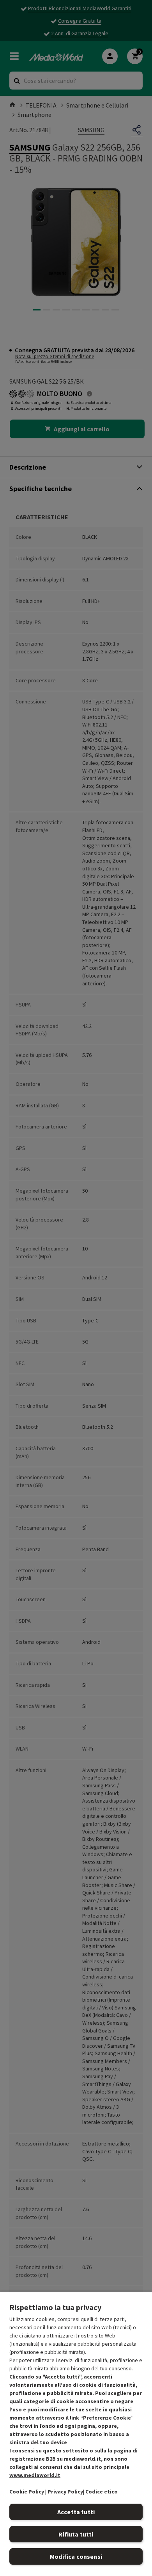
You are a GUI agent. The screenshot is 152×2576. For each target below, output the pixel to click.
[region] (76, 2434)
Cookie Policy (27, 2492)
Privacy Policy (65, 2492)
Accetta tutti (76, 2512)
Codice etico (102, 2492)
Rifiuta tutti (76, 2534)
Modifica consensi (76, 2556)
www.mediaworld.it (35, 2475)
